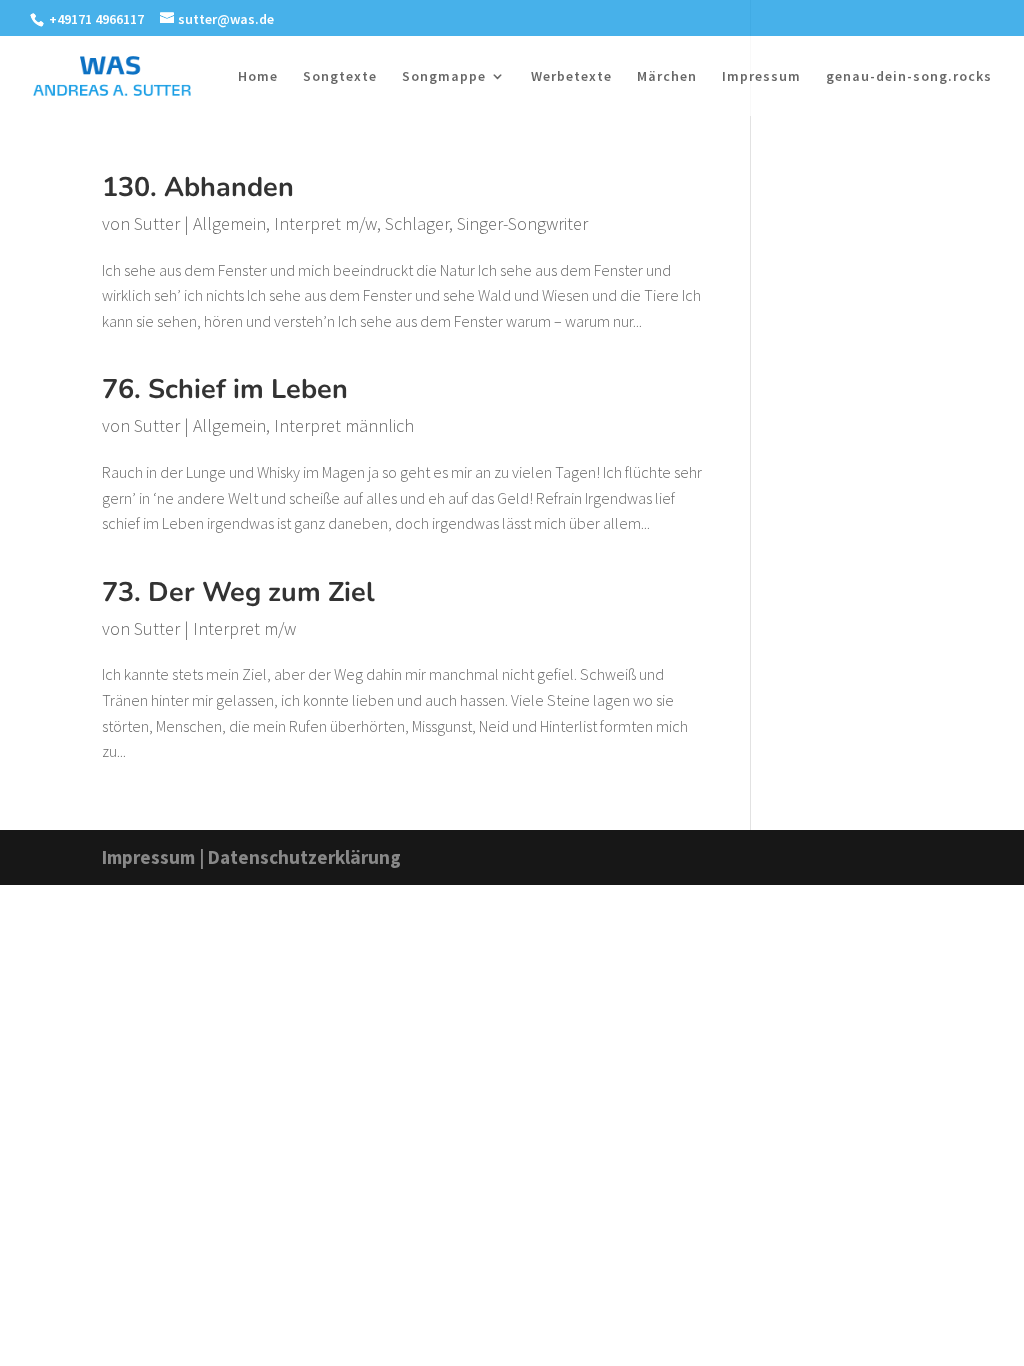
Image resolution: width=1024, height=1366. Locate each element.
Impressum (761, 77)
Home (258, 77)
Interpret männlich (344, 425)
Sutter (157, 223)
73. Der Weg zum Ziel (238, 592)
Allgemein (229, 223)
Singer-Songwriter (522, 223)
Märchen (667, 77)
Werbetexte (571, 77)
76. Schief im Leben (225, 389)
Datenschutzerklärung (304, 857)
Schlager (417, 223)
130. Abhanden (198, 187)
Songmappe (444, 77)
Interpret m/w (325, 223)
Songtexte (340, 77)
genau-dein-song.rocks (909, 77)
